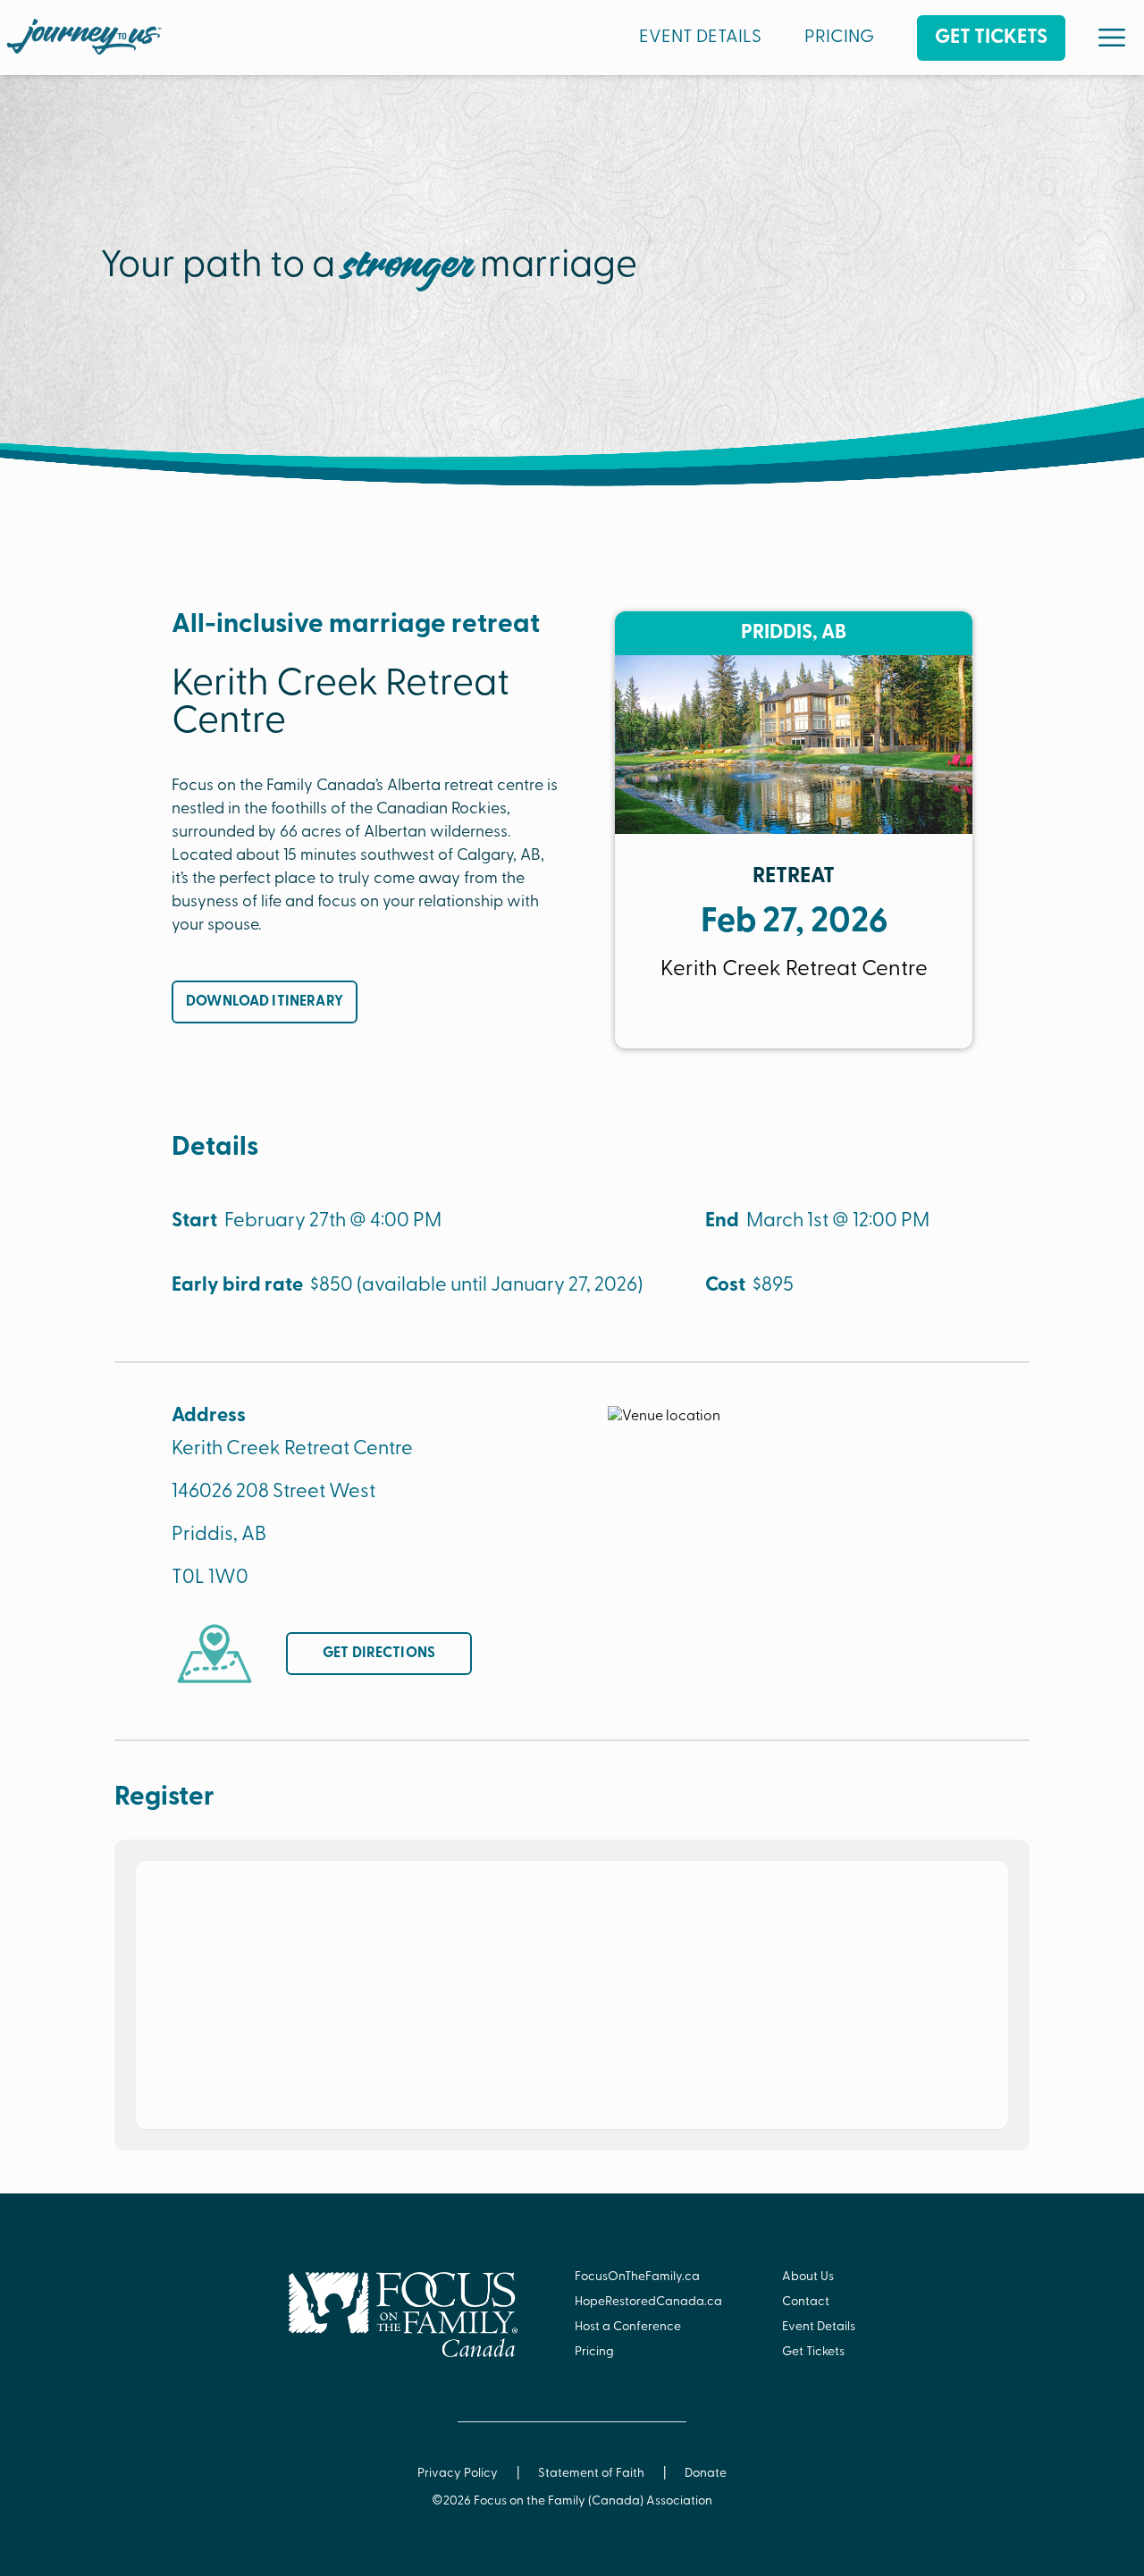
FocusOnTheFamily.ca (637, 2277)
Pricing (594, 2352)
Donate (706, 2474)
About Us (808, 2277)
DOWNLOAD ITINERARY (265, 1002)
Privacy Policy (458, 2474)
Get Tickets (813, 2352)
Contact (806, 2302)
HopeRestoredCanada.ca (648, 2302)
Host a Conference (628, 2327)
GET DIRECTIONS (379, 1654)
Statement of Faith (591, 2474)
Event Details (819, 2327)
